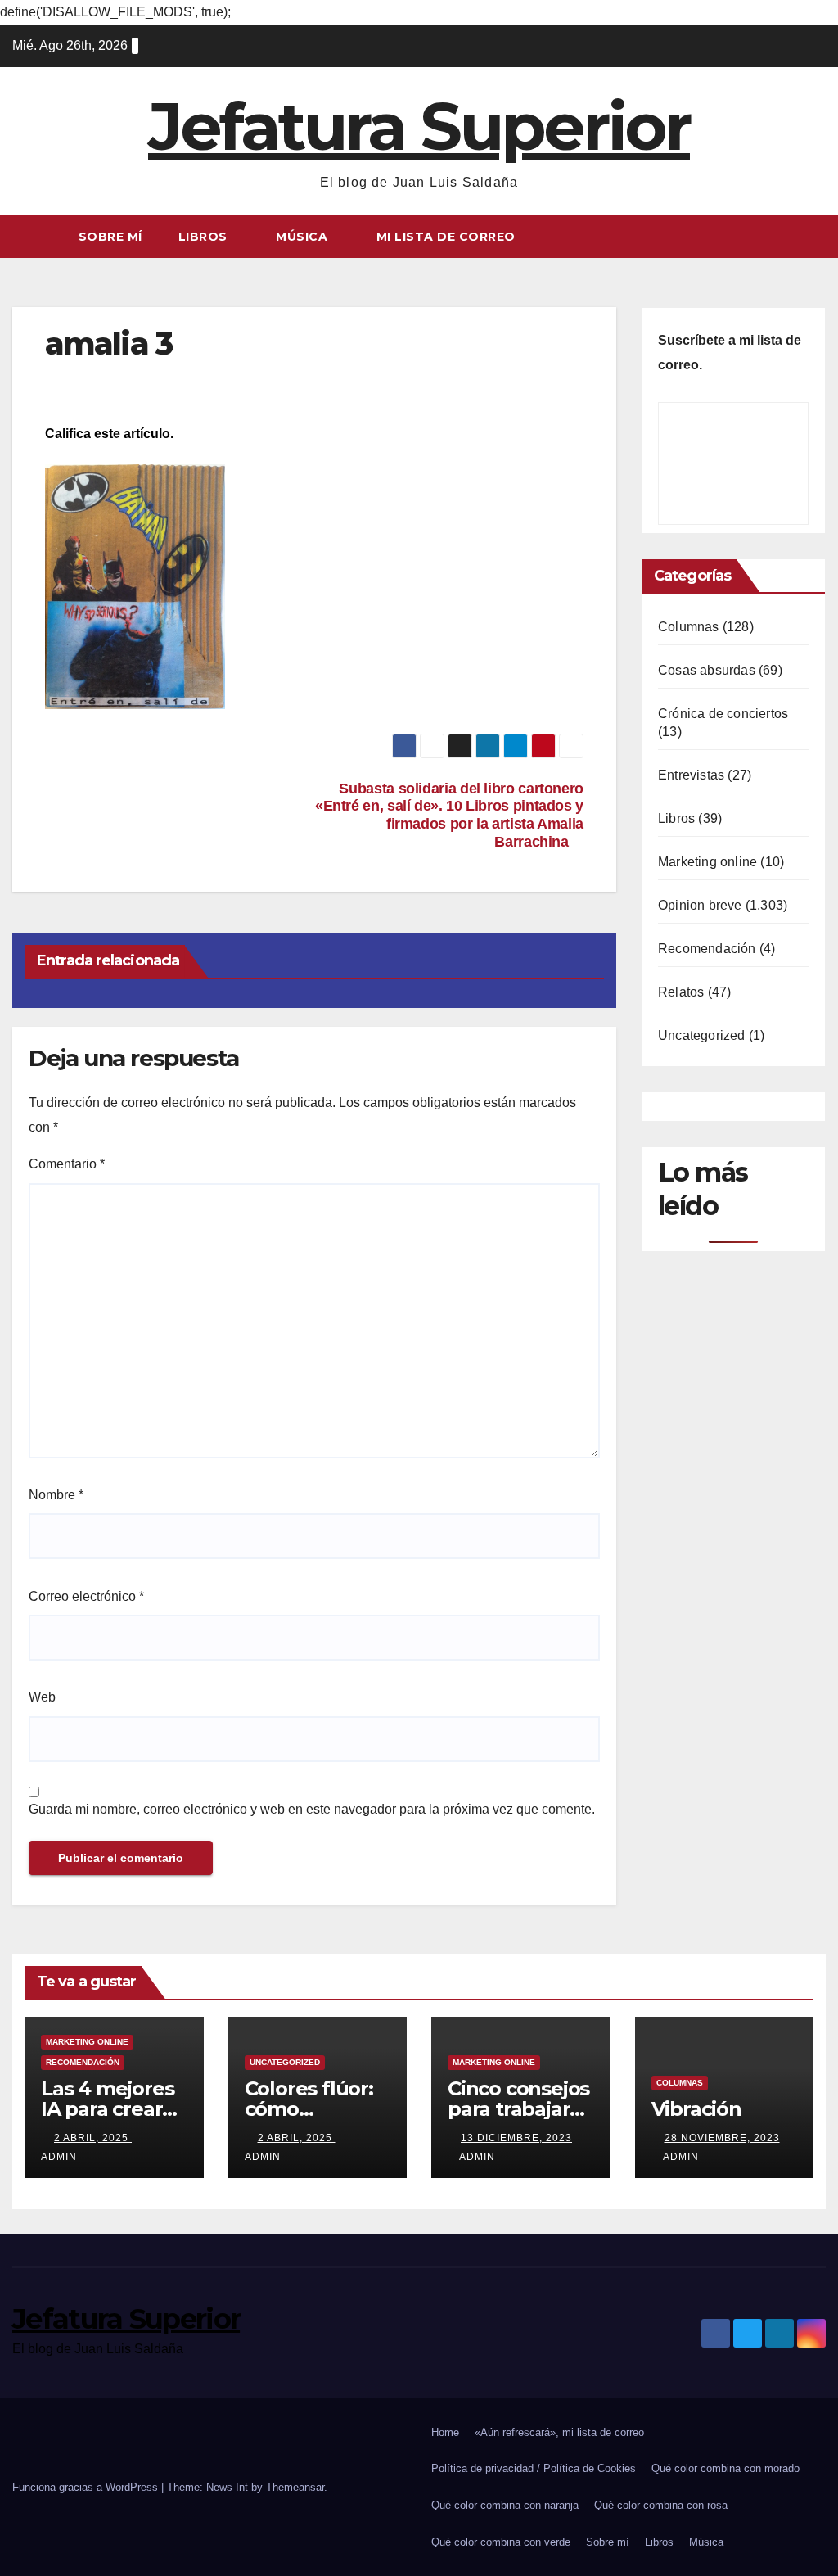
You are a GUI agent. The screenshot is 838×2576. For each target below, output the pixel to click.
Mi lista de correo (446, 237)
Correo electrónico (86, 1596)
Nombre (56, 1495)
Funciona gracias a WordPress (87, 2487)
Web (42, 1697)
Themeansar (295, 2487)
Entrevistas (691, 775)
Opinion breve (700, 905)
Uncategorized (702, 1035)
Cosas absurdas (707, 670)
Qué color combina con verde (501, 2542)
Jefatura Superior (419, 127)
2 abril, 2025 (93, 2138)
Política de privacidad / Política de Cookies (534, 2468)
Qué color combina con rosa (661, 2505)
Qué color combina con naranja (505, 2505)
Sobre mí (110, 237)
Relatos (681, 992)
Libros (205, 237)
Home (445, 2432)
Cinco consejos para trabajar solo (518, 2109)
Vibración (696, 2109)
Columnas (689, 627)
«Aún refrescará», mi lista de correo (559, 2432)
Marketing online (707, 862)
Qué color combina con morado (725, 2468)
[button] (814, 236)
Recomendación (707, 949)
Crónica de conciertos (723, 714)
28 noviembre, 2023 (722, 2138)
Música (304, 237)
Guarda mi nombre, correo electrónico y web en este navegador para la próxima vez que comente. (312, 1809)
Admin (477, 2157)
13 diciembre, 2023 (516, 2138)
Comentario (67, 1164)
